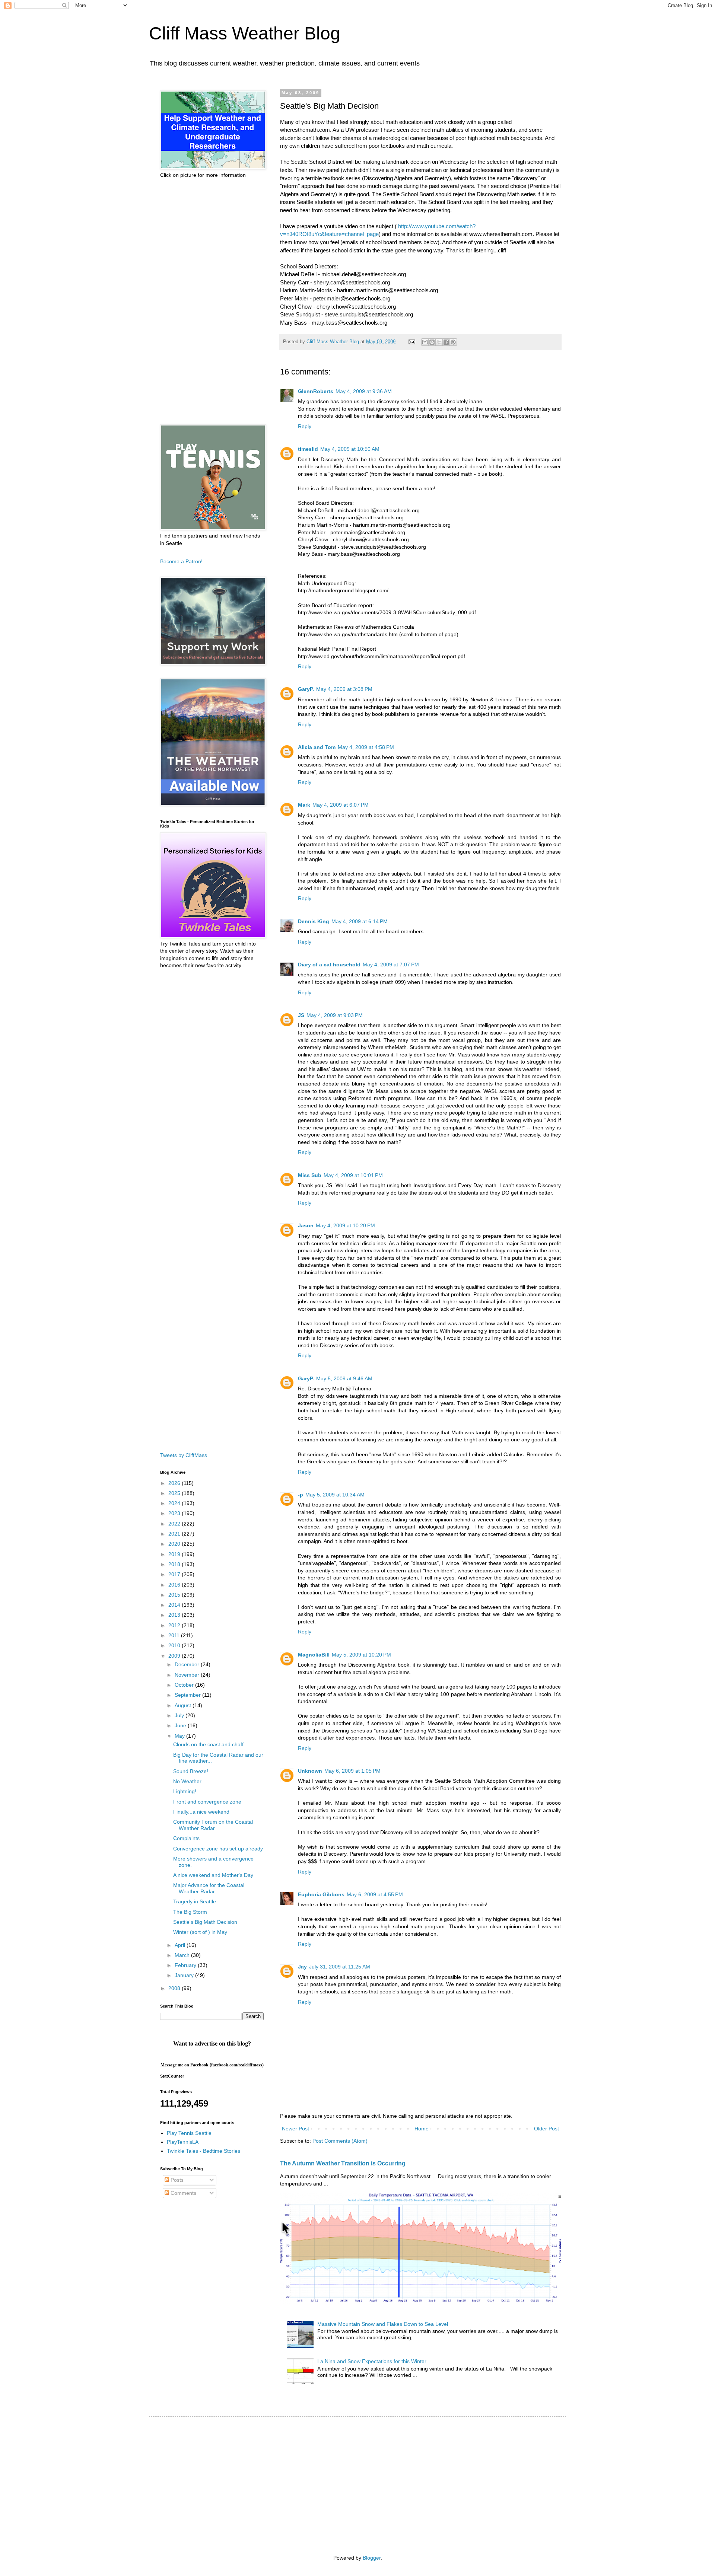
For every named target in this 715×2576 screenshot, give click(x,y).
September (188, 1695)
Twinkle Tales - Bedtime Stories (204, 2151)
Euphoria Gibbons (321, 1894)
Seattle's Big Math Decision (205, 1922)
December (188, 1664)
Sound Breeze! (191, 1771)
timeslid (308, 449)
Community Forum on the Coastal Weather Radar (213, 1825)
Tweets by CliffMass (184, 1455)
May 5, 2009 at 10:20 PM (361, 1655)
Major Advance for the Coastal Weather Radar (209, 1888)
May (180, 1736)
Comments (183, 2193)
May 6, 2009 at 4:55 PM (375, 1894)
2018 (175, 1564)
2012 (175, 1625)
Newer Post (295, 2129)
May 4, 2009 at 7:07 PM (391, 965)
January (185, 1975)
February (186, 1965)
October (185, 1685)
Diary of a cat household (329, 965)
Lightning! (185, 1791)
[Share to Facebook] (446, 342)
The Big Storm (190, 1912)
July (180, 1715)
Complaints (186, 1838)
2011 (175, 1635)
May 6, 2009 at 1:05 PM (352, 1771)
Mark (304, 805)
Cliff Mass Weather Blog (245, 33)
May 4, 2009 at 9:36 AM (364, 391)
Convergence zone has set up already (218, 1849)
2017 (175, 1574)
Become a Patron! (181, 561)
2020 (175, 1544)
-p (301, 1495)
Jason (306, 1225)
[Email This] (425, 342)
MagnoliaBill (314, 1655)
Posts (176, 2180)
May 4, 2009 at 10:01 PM (353, 1175)
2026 (175, 1483)
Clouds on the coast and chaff (208, 1744)
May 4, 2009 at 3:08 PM (344, 689)
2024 (175, 1503)
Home (422, 2129)
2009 (175, 1656)
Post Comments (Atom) (340, 2141)
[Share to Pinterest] (453, 342)
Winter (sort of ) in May (200, 1932)
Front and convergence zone (207, 1802)
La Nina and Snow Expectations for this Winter (372, 2361)
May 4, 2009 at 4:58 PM (366, 747)
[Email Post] (411, 342)
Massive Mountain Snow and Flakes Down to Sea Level (383, 2324)
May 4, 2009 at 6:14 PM (360, 921)
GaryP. (306, 689)
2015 (175, 1595)
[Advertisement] (212, 302)
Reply (305, 426)
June (181, 1725)
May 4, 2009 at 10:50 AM (350, 449)
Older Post (546, 2129)
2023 (175, 1513)
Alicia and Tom (317, 747)
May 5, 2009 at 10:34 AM (335, 1495)
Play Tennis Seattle (189, 2133)
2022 (175, 1524)
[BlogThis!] (432, 342)
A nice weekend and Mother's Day (213, 1875)
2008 (175, 1988)
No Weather (187, 1781)
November (188, 1675)
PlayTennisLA (183, 2142)
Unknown (310, 1771)
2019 (175, 1554)
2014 (175, 1605)
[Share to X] (439, 342)
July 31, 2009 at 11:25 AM (340, 1967)
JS (301, 1015)
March (183, 1955)
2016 (175, 1585)
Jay (302, 1967)
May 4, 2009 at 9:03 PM (335, 1015)
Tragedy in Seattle (195, 1901)
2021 (175, 1534)
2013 (175, 1615)
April (181, 1945)
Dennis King (314, 921)
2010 (175, 1645)
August (184, 1705)
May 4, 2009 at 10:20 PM (345, 1225)
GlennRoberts (316, 391)
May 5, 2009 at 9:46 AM (344, 1378)
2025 (175, 1493)
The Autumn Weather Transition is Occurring (343, 2163)
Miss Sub (310, 1175)
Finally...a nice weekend (201, 1812)
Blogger (372, 2558)
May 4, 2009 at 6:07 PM (341, 805)
